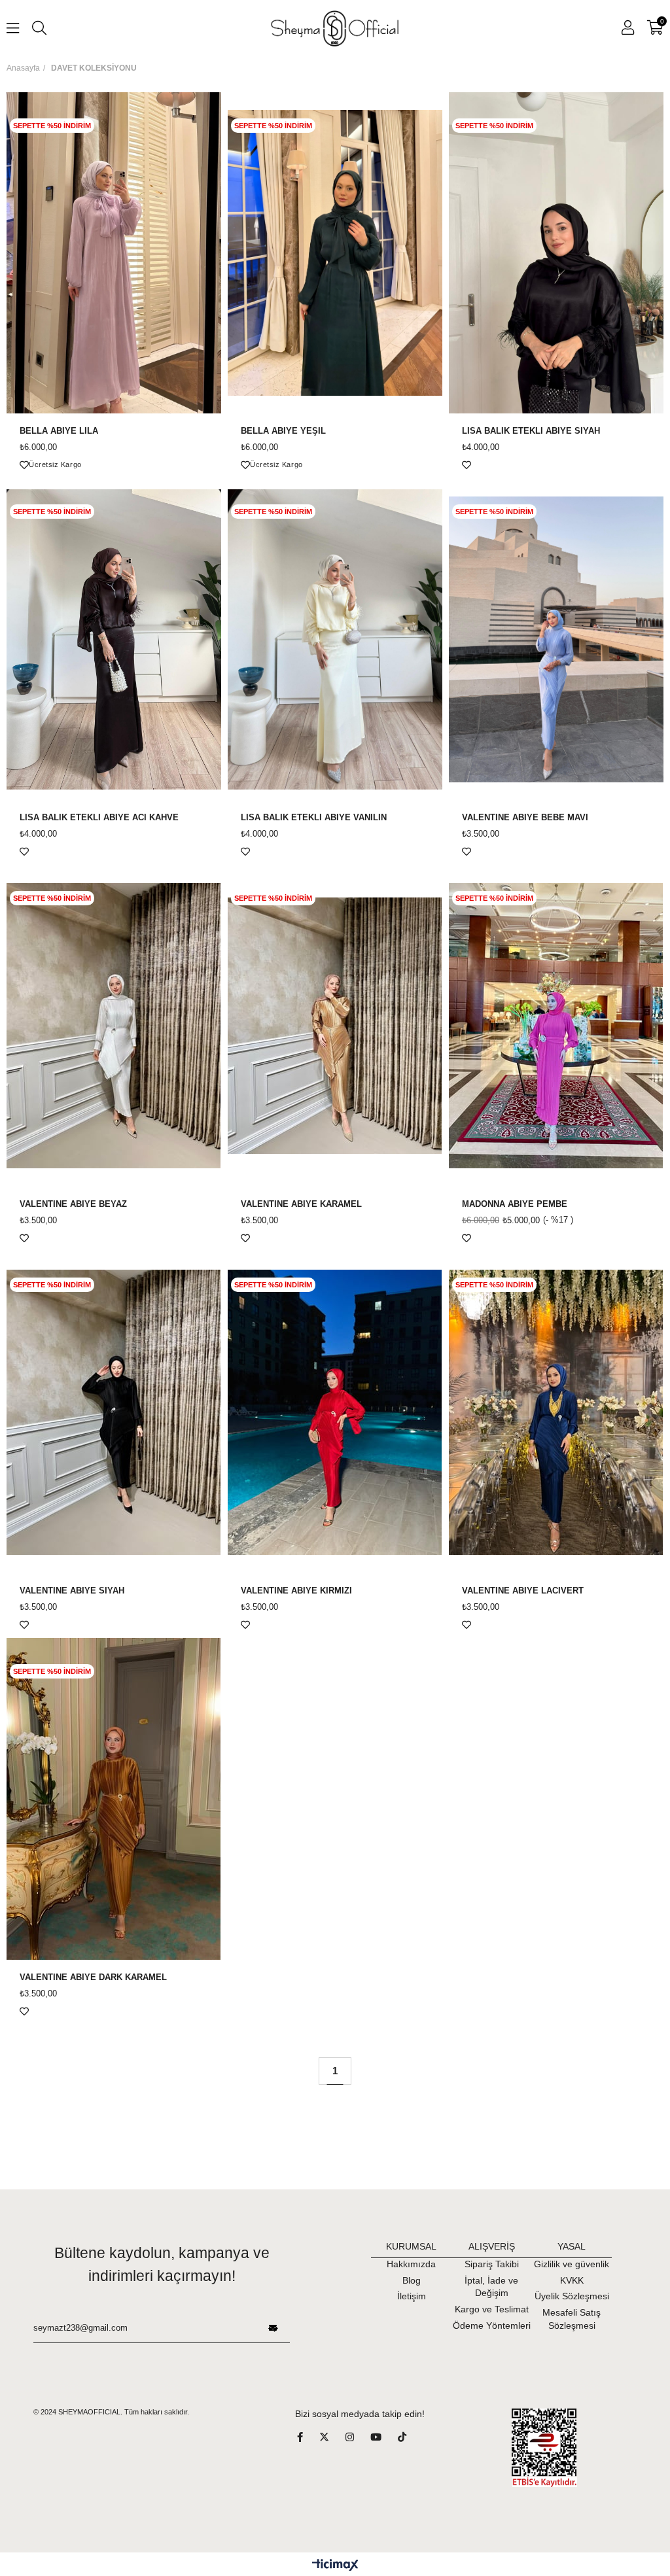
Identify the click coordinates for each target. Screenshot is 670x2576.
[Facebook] (308, 2437)
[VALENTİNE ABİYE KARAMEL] (335, 1026)
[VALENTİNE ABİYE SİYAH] (114, 1412)
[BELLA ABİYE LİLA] (114, 253)
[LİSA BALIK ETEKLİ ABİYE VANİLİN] (335, 639)
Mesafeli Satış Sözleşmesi (572, 2319)
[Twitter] (332, 2437)
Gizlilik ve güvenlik (572, 2264)
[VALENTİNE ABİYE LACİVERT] (556, 1412)
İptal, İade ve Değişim (491, 2287)
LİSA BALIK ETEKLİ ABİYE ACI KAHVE (99, 818)
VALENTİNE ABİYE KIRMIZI (296, 1591)
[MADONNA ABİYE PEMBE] (556, 1026)
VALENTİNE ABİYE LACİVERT (523, 1591)
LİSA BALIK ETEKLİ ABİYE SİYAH (531, 431)
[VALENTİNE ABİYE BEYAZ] (114, 1026)
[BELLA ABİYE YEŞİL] (335, 253)
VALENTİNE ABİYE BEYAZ (73, 1204)
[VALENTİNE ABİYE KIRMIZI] (335, 1412)
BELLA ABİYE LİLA (59, 431)
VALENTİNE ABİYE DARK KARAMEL (93, 1977)
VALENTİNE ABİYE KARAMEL (301, 1204)
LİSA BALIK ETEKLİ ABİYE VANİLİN (314, 818)
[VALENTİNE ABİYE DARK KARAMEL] (114, 1799)
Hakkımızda (411, 2264)
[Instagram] (358, 2437)
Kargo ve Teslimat (492, 2309)
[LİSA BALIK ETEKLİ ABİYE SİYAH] (556, 253)
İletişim (412, 2296)
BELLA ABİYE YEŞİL (283, 431)
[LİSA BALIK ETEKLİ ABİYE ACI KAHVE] (114, 639)
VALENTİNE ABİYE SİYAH (72, 1591)
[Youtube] (384, 2437)
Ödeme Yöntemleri (492, 2325)
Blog (412, 2280)
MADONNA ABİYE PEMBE (515, 1204)
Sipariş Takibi (492, 2264)
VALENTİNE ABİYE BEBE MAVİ (525, 818)
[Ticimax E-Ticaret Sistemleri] (335, 2566)
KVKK (572, 2280)
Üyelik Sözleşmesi (572, 2296)
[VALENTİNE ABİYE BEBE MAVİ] (556, 639)
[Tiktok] (410, 2437)
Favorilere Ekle (24, 465)
